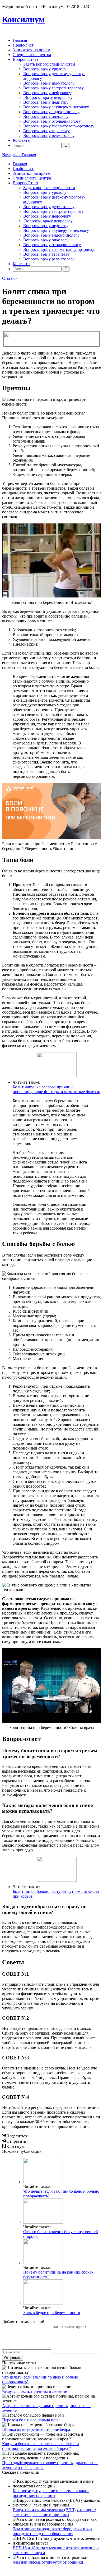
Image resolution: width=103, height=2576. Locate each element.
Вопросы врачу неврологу (48, 97)
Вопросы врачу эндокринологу (51, 112)
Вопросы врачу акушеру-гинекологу (56, 107)
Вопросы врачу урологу (45, 69)
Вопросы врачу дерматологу (49, 83)
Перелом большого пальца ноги (31, 2420)
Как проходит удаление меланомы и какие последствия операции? (51, 2493)
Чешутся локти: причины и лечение (34, 2391)
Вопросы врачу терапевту (46, 131)
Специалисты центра (32, 55)
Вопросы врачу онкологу (46, 116)
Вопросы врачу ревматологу (49, 135)
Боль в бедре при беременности (52, 2313)
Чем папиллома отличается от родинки (48, 2562)
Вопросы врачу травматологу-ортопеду (59, 126)
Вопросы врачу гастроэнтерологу (53, 88)
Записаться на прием (31, 50)
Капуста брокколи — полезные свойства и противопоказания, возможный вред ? (41, 2446)
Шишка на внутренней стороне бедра (36, 2429)
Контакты (22, 140)
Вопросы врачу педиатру (46, 102)
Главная (20, 40)
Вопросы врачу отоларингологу (52, 121)
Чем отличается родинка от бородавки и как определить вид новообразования (53, 2531)
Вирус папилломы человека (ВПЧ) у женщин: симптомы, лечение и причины (54, 2512)
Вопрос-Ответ (25, 59)
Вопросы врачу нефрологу (47, 93)
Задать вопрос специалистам (49, 64)
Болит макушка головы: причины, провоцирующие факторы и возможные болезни (57, 1089)
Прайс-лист (23, 45)
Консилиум (23, 19)
